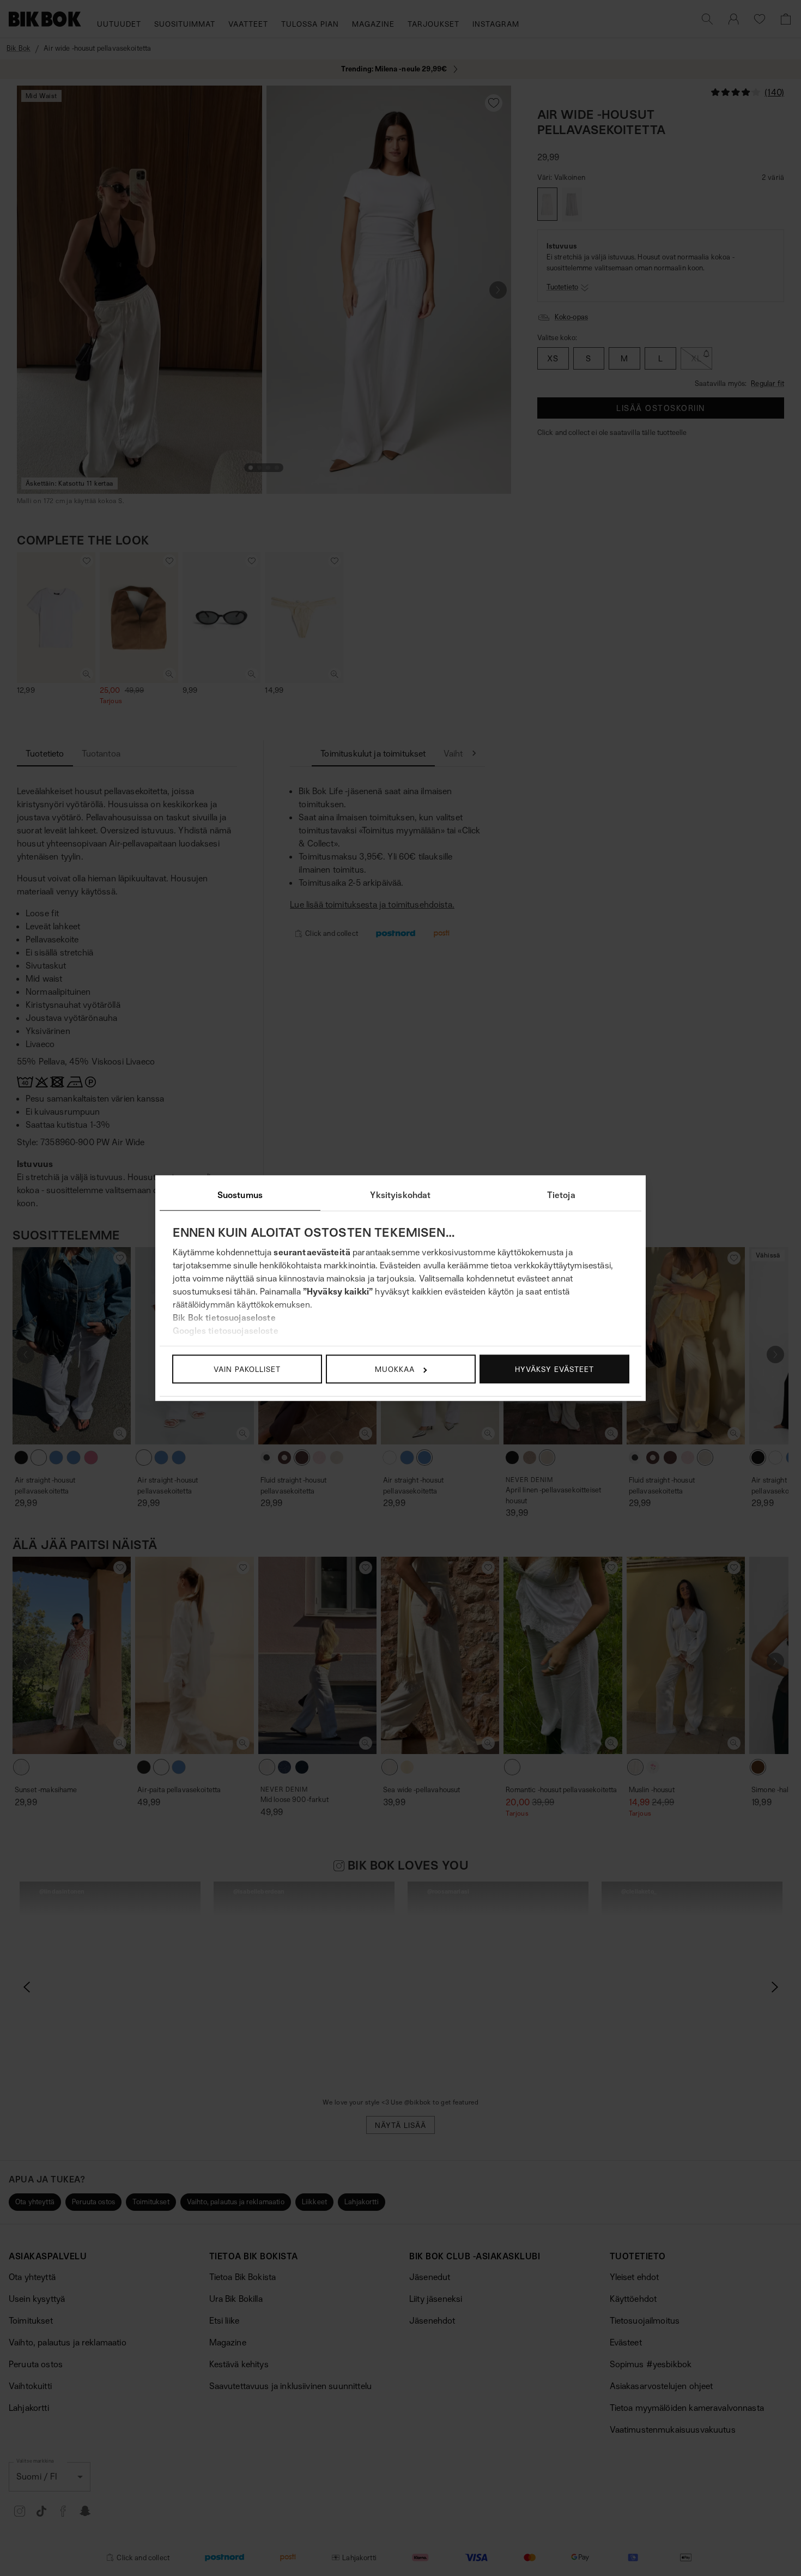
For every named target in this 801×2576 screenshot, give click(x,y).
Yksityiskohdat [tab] (400, 1195)
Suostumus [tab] (240, 1195)
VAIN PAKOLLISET (247, 1369)
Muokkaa (395, 1369)
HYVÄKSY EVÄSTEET (554, 1369)
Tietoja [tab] (561, 1195)
